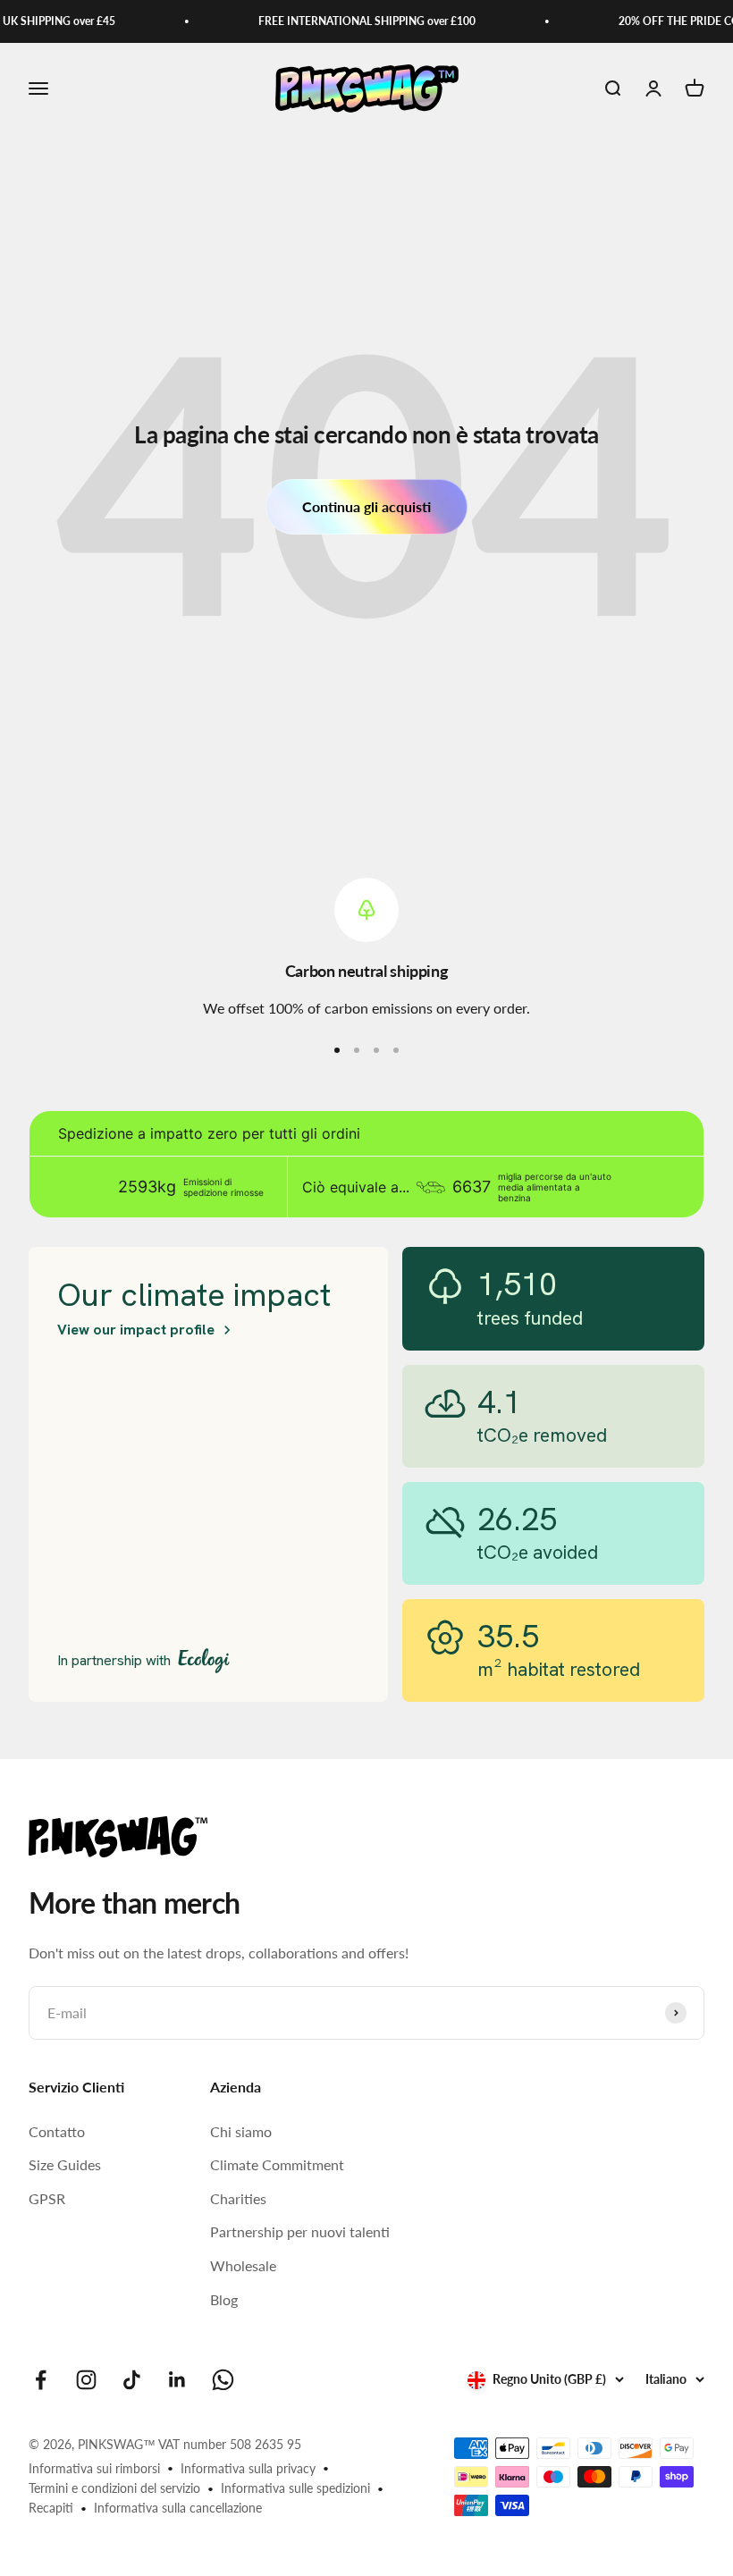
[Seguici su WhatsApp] (223, 2380)
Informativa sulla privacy (248, 2468)
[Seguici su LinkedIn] (177, 2380)
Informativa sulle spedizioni (295, 2488)
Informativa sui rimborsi (94, 2468)
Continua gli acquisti (366, 506)
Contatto (57, 2131)
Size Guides (65, 2164)
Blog (224, 2299)
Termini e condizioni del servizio (114, 2488)
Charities (238, 2198)
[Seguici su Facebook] (41, 2380)
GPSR (47, 2198)
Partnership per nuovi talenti (300, 2231)
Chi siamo (241, 2131)
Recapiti (51, 2508)
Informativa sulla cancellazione (178, 2508)
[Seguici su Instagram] (86, 2380)
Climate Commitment (277, 2164)
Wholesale (243, 2265)
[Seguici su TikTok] (132, 2380)
